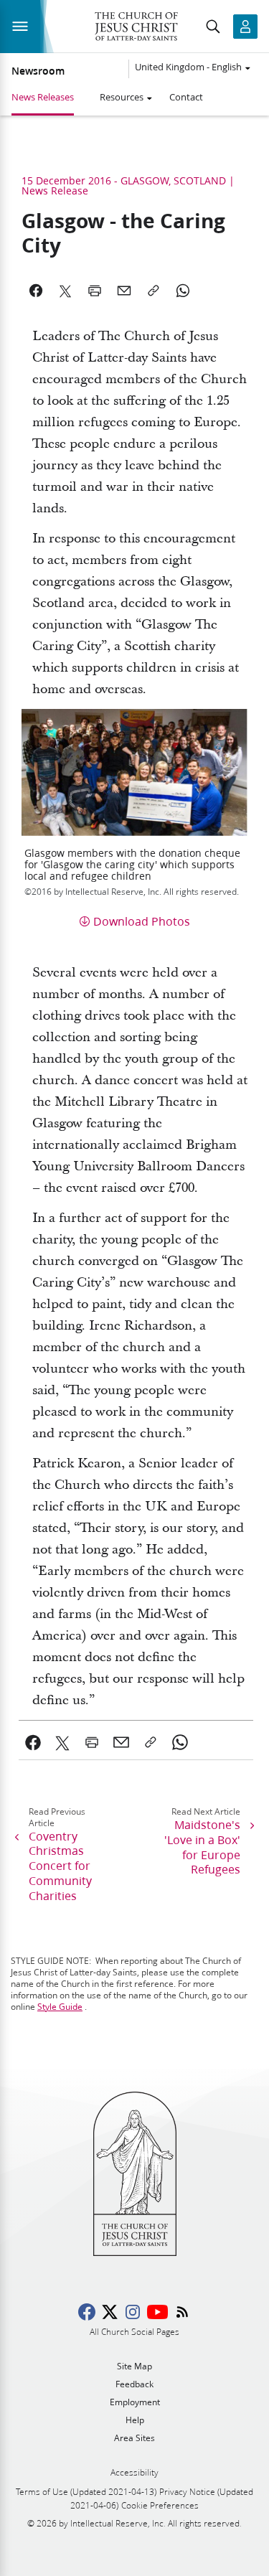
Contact (186, 97)
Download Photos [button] (142, 921)
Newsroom (38, 71)
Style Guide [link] (60, 2007)
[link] (33, 1742)
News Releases (43, 97)
